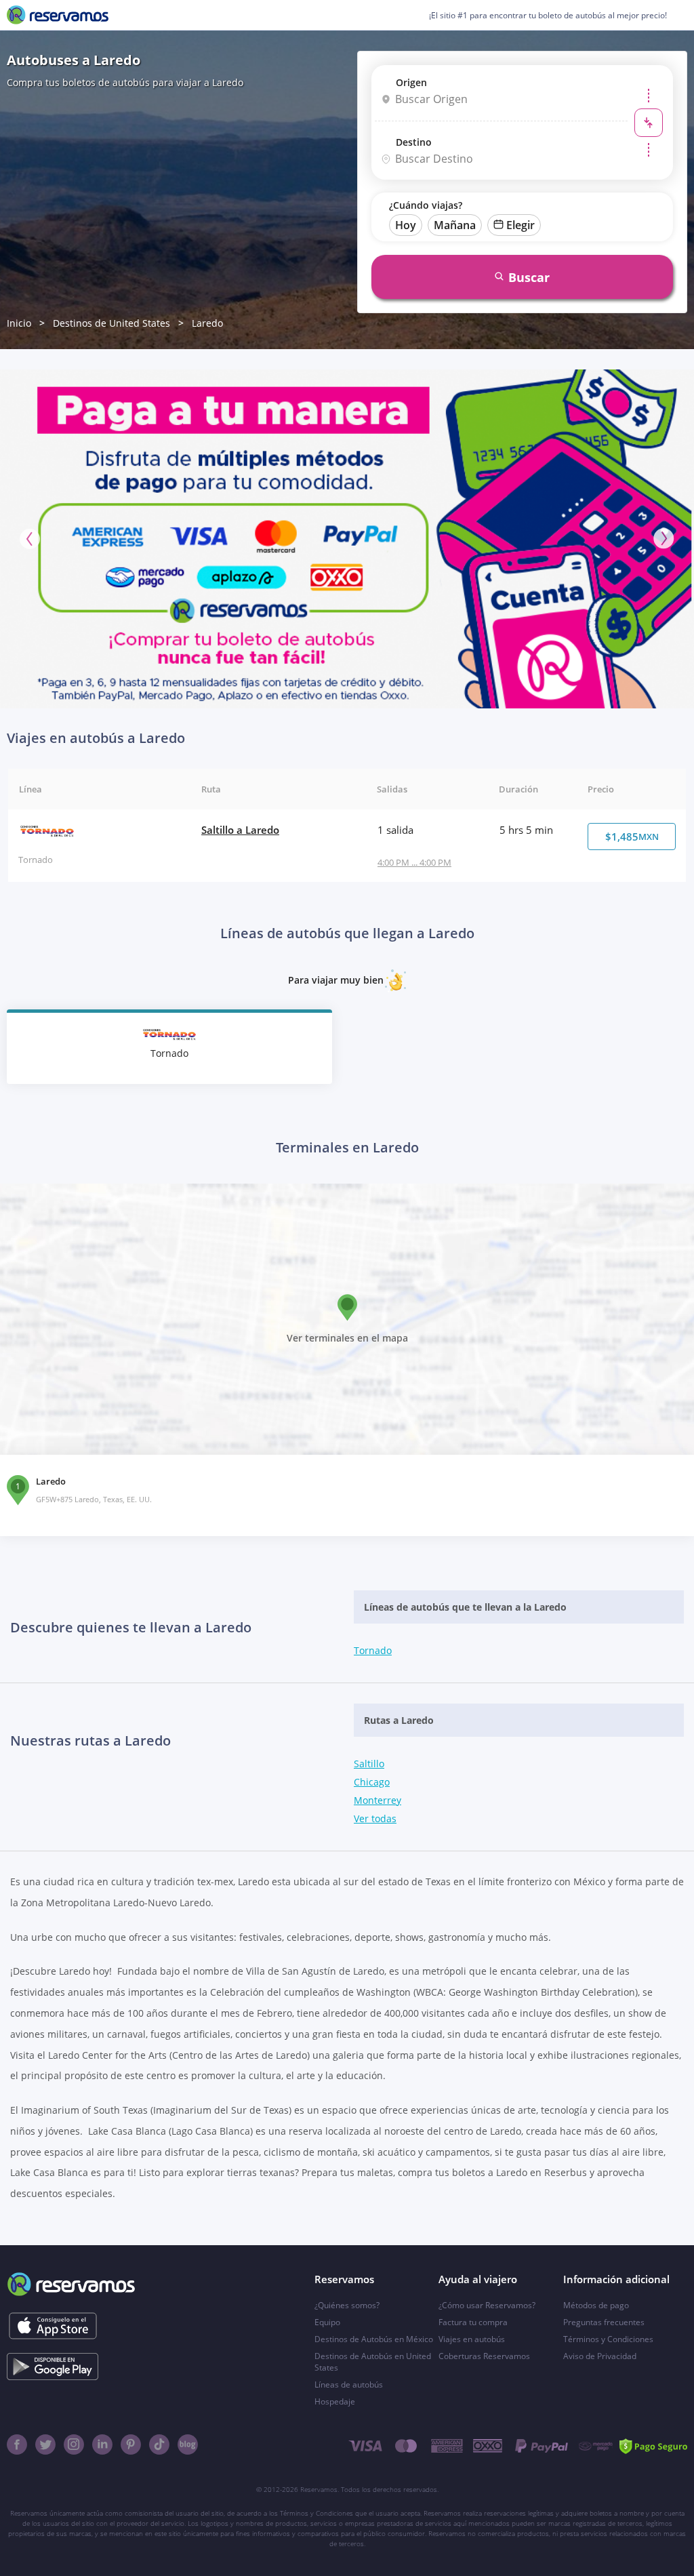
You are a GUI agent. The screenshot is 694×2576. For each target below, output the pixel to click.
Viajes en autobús (472, 2339)
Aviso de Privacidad (600, 2356)
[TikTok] (159, 2444)
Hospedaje (335, 2401)
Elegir (520, 225)
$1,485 (632, 837)
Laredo (207, 323)
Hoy (406, 225)
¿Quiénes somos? (347, 2305)
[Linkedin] (102, 2444)
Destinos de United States (111, 323)
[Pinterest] (131, 2444)
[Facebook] (17, 2444)
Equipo (327, 2322)
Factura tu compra (473, 2322)
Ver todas (375, 1818)
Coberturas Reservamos (484, 2356)
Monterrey (377, 1800)
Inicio (19, 323)
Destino (414, 142)
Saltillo (369, 1764)
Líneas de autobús (349, 2384)
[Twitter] (45, 2444)
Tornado (373, 1650)
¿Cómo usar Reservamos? (487, 2305)
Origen (411, 82)
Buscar (529, 277)
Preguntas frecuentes (604, 2322)
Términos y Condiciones (608, 2339)
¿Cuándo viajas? (426, 205)
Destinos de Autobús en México (374, 2339)
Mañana (455, 225)
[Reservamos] (58, 15)
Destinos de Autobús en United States (373, 2362)
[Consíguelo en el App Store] (53, 2326)
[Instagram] (74, 2444)
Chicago (372, 1782)
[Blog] (188, 2444)
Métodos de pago (596, 2305)
